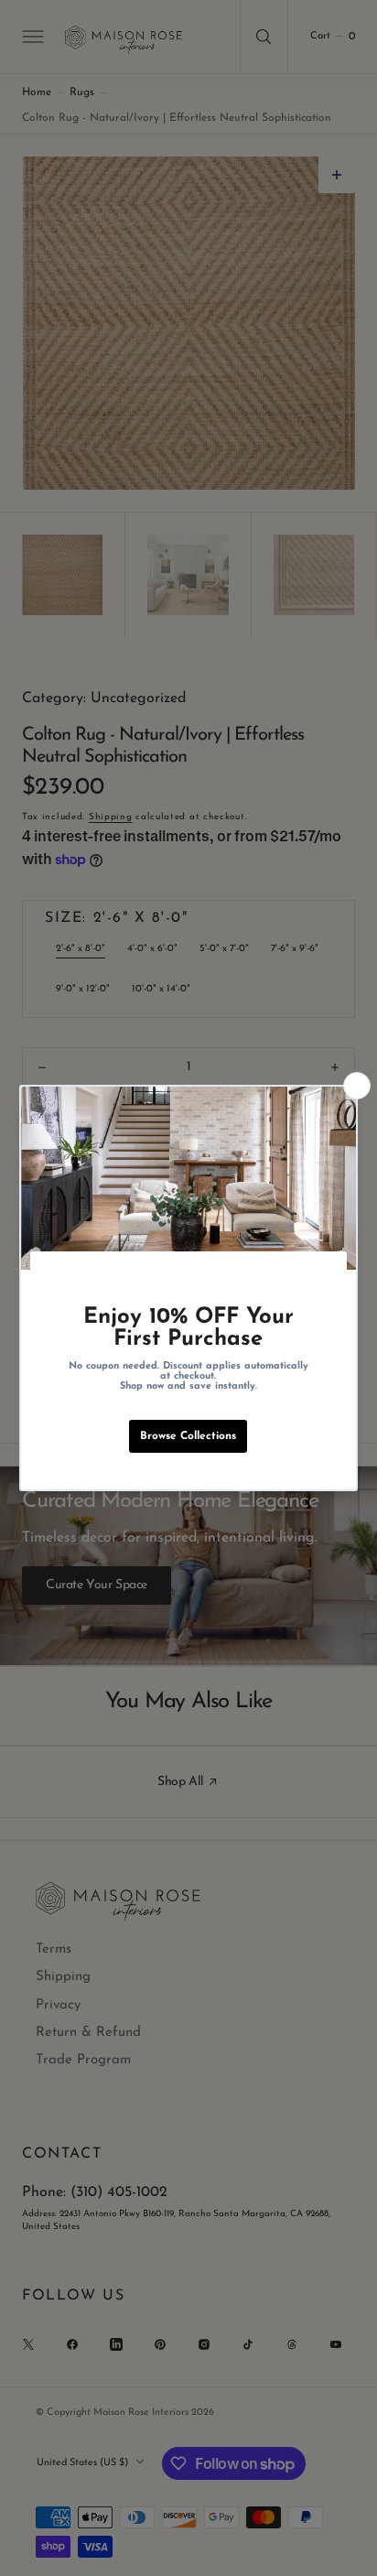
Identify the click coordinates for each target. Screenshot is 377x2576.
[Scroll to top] (346, 2545)
